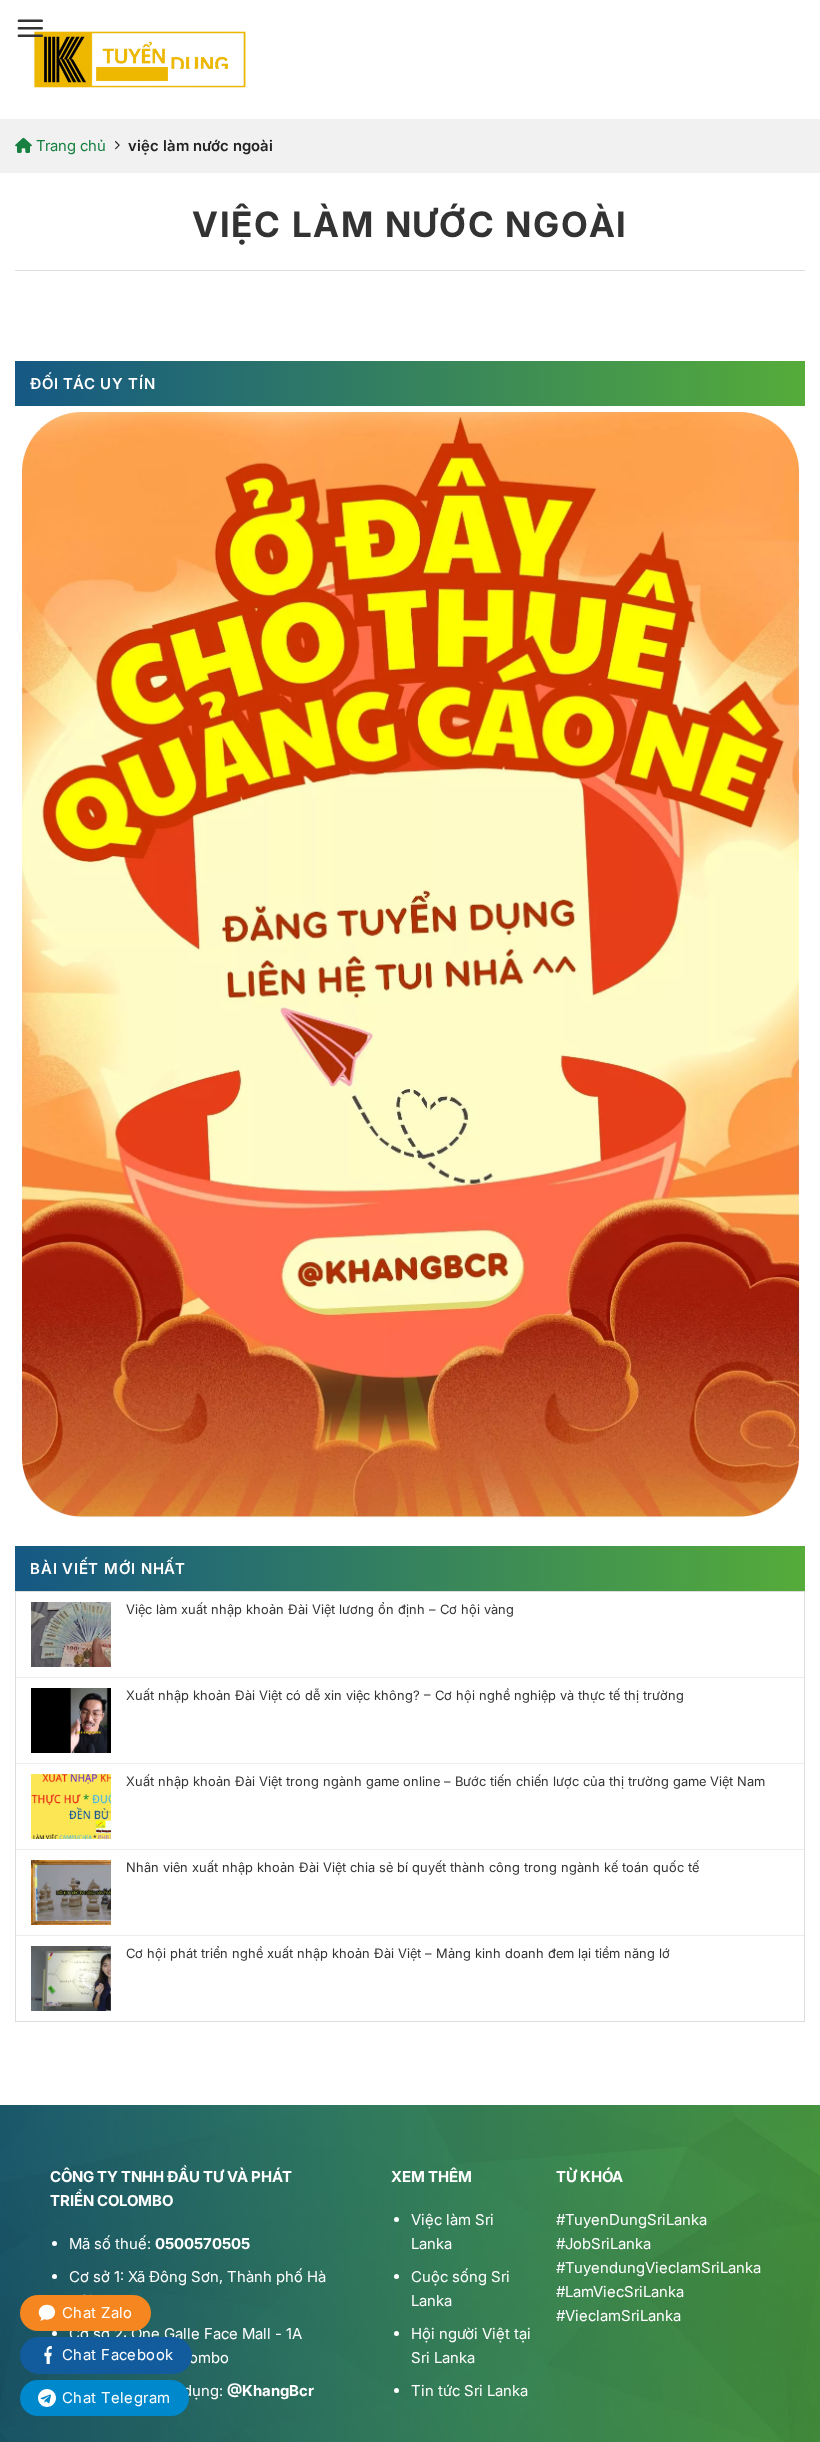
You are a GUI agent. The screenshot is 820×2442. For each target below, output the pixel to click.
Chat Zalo (97, 2312)
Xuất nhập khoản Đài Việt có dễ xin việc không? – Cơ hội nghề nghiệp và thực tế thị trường (405, 1695)
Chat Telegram (116, 2397)
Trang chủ (69, 145)
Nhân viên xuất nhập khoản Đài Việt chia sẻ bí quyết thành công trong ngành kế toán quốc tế (412, 1867)
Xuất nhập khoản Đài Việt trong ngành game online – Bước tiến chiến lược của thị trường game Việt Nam (445, 1781)
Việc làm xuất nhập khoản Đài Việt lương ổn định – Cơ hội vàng (320, 1609)
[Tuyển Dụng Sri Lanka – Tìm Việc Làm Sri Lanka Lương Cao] (140, 59)
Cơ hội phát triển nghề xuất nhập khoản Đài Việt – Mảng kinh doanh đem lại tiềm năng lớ (398, 1953)
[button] (30, 28)
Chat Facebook (118, 2354)
